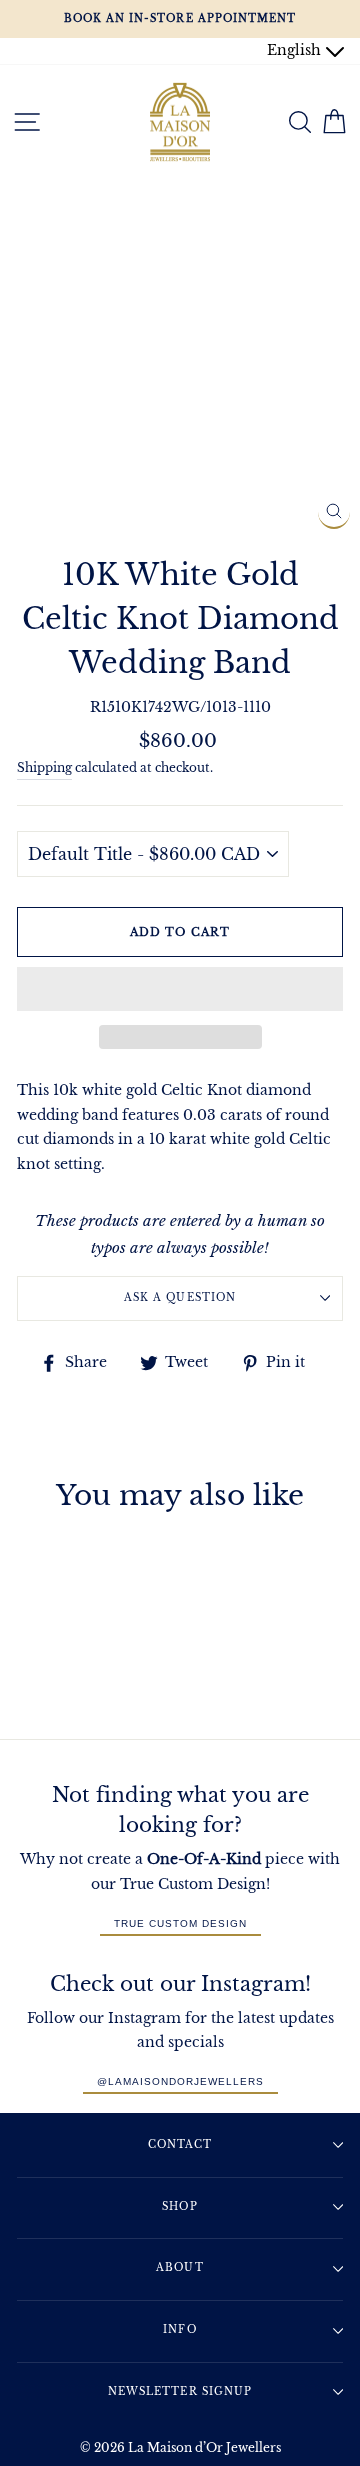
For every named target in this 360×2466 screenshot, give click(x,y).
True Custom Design (180, 1923)
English (296, 50)
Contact (180, 2144)
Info (179, 2329)
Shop (179, 2206)
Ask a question (179, 1297)
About (179, 2267)
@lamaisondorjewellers (180, 2081)
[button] (180, 989)
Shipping (44, 768)
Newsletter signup (179, 2391)
